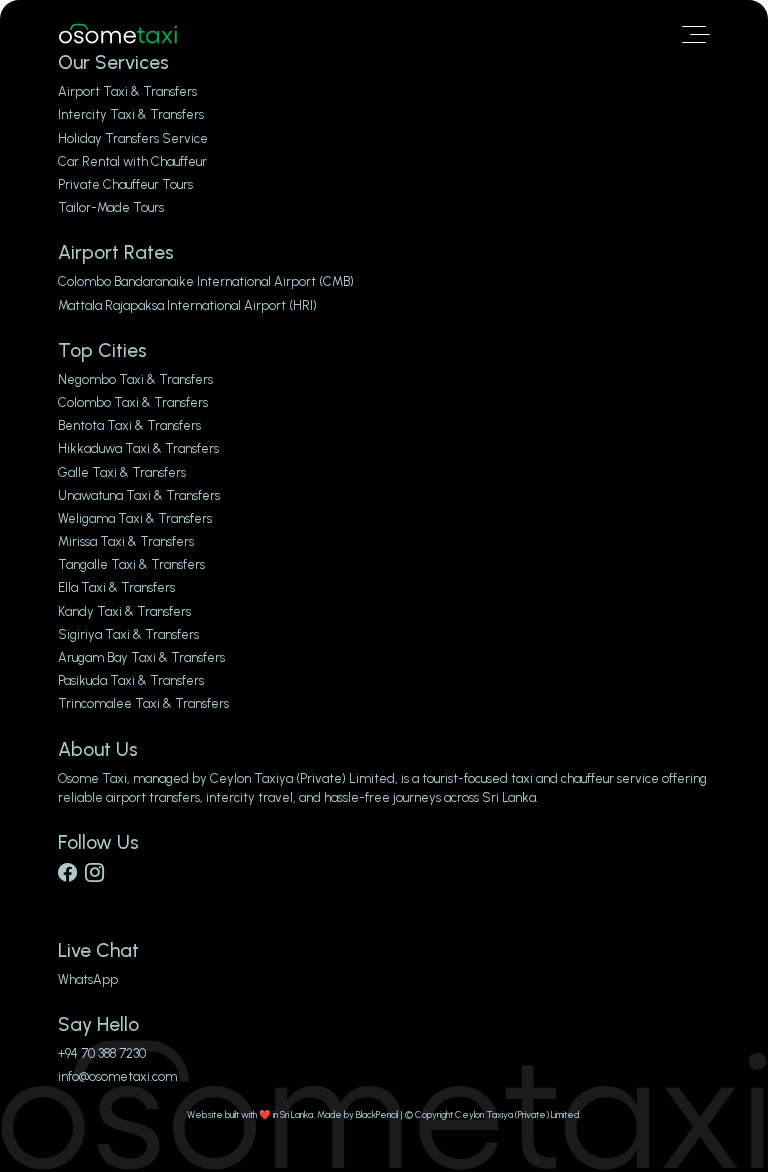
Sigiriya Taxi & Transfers (128, 634)
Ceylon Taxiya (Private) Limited (302, 778)
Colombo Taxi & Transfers (133, 402)
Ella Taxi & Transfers (116, 587)
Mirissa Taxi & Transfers (126, 541)
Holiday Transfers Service (133, 138)
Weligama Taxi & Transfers (135, 518)
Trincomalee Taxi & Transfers (143, 703)
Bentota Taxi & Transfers (129, 425)
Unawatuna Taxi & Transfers (139, 495)
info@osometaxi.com (117, 1076)
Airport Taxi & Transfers (127, 91)
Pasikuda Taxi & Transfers (131, 680)
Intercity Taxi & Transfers (131, 114)
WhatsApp (88, 979)
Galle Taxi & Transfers (122, 472)
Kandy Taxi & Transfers (124, 611)
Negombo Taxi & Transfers (135, 379)
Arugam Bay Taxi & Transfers (141, 657)
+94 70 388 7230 (102, 1053)
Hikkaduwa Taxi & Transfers (138, 448)
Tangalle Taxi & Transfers (131, 564)
